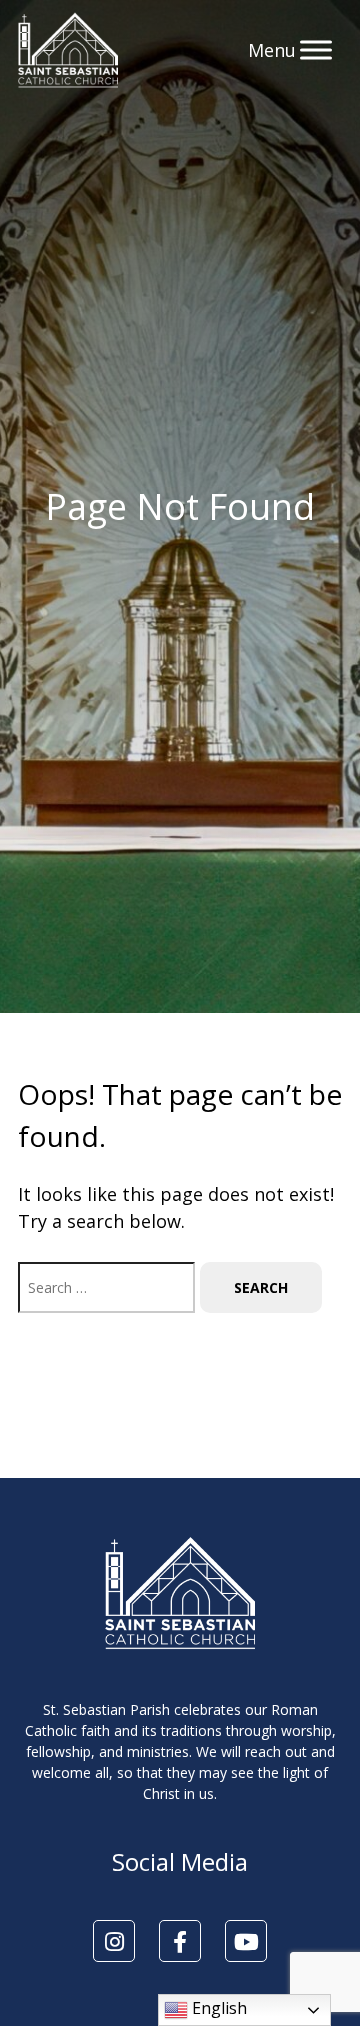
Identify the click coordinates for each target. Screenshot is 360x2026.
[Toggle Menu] (316, 49)
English (217, 2008)
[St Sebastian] (68, 50)
